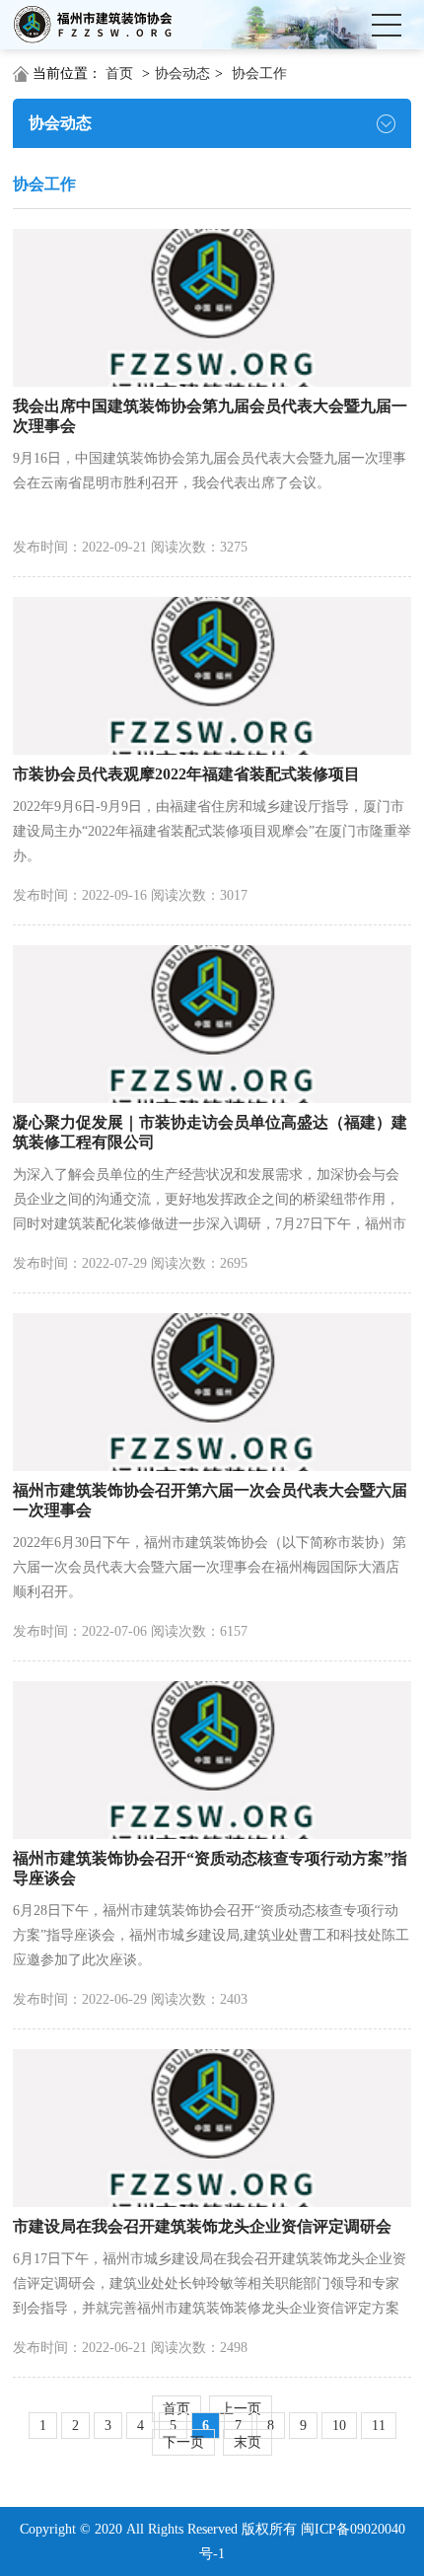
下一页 (183, 2442)
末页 (247, 2442)
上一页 (241, 2409)
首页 (119, 74)
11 (379, 2426)
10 (339, 2426)
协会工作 (259, 74)
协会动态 (182, 74)
